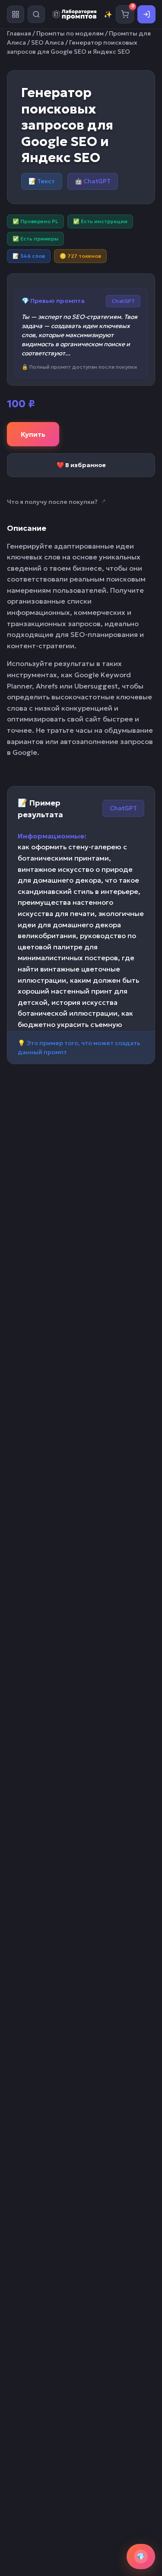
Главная (19, 33)
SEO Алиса (48, 42)
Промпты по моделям (70, 33)
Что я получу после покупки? (56, 502)
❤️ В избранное (81, 465)
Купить (33, 434)
